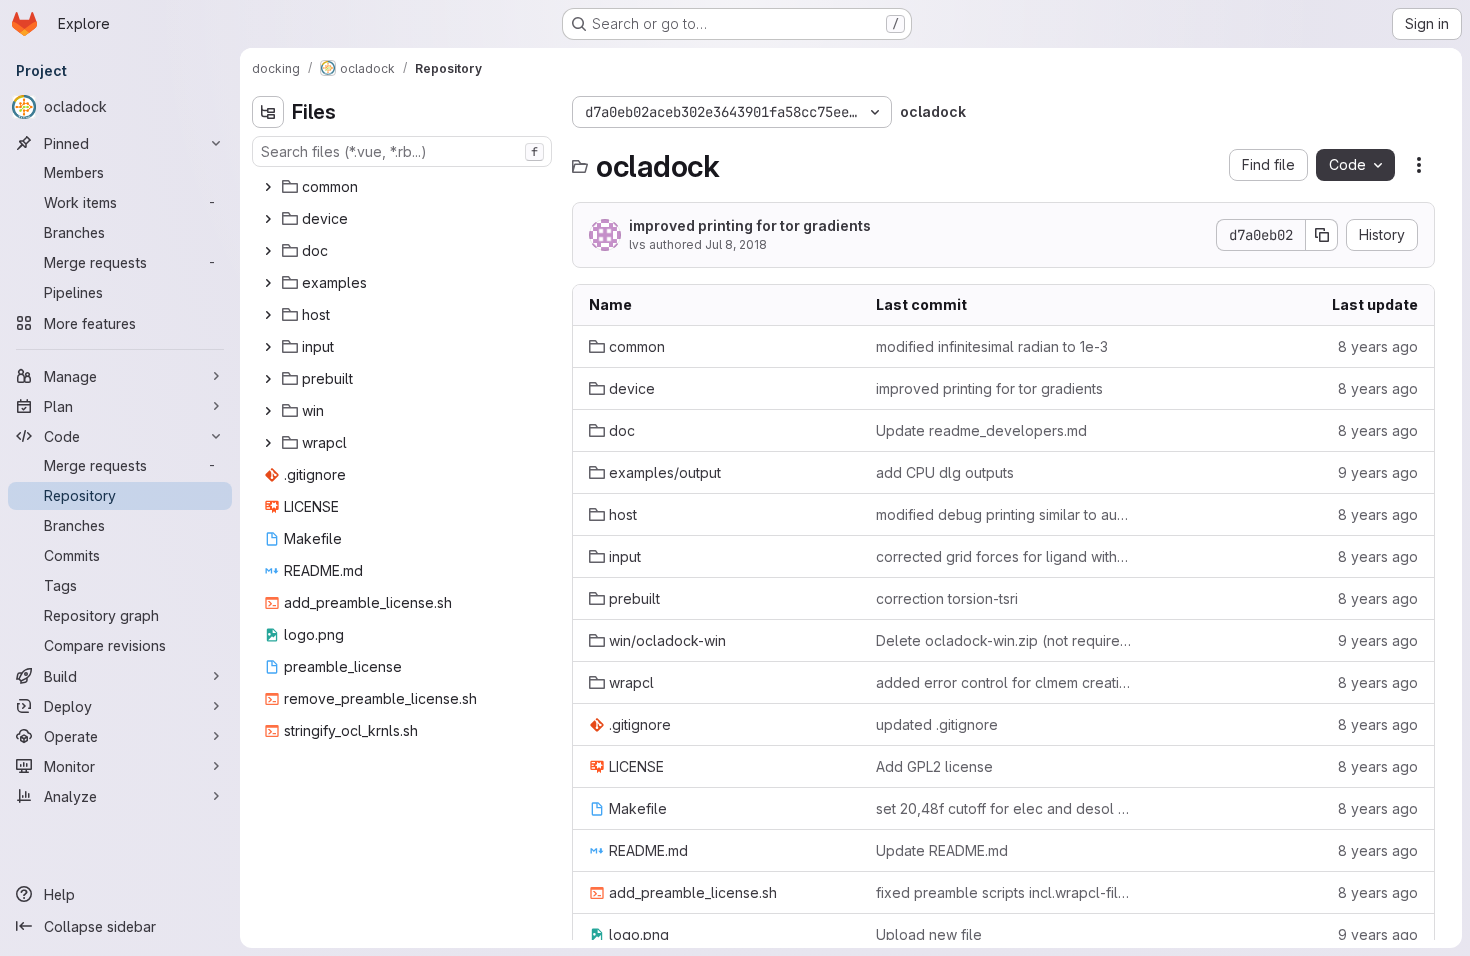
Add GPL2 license (934, 766)
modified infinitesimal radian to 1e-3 (992, 346)
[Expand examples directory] (268, 283)
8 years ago (1378, 346)
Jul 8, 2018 (736, 244)
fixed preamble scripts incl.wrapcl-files (1003, 892)
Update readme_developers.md (981, 430)
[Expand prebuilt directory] (268, 379)
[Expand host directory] (268, 315)
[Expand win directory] (268, 411)
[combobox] (402, 151)
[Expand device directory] (268, 219)
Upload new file (929, 934)
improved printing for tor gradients (750, 225)
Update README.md (942, 850)
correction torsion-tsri (947, 598)
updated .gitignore (937, 724)
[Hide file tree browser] (268, 112)
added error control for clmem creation (1003, 682)
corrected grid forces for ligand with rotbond (1003, 556)
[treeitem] (404, 187)
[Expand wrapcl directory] (268, 443)
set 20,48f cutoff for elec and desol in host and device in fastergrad (1003, 808)
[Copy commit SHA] (1322, 235)
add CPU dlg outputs (945, 472)
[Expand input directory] (268, 347)
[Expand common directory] (268, 187)
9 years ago (1378, 472)
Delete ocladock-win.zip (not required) (1003, 640)
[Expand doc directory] (268, 251)
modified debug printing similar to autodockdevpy (1003, 514)
